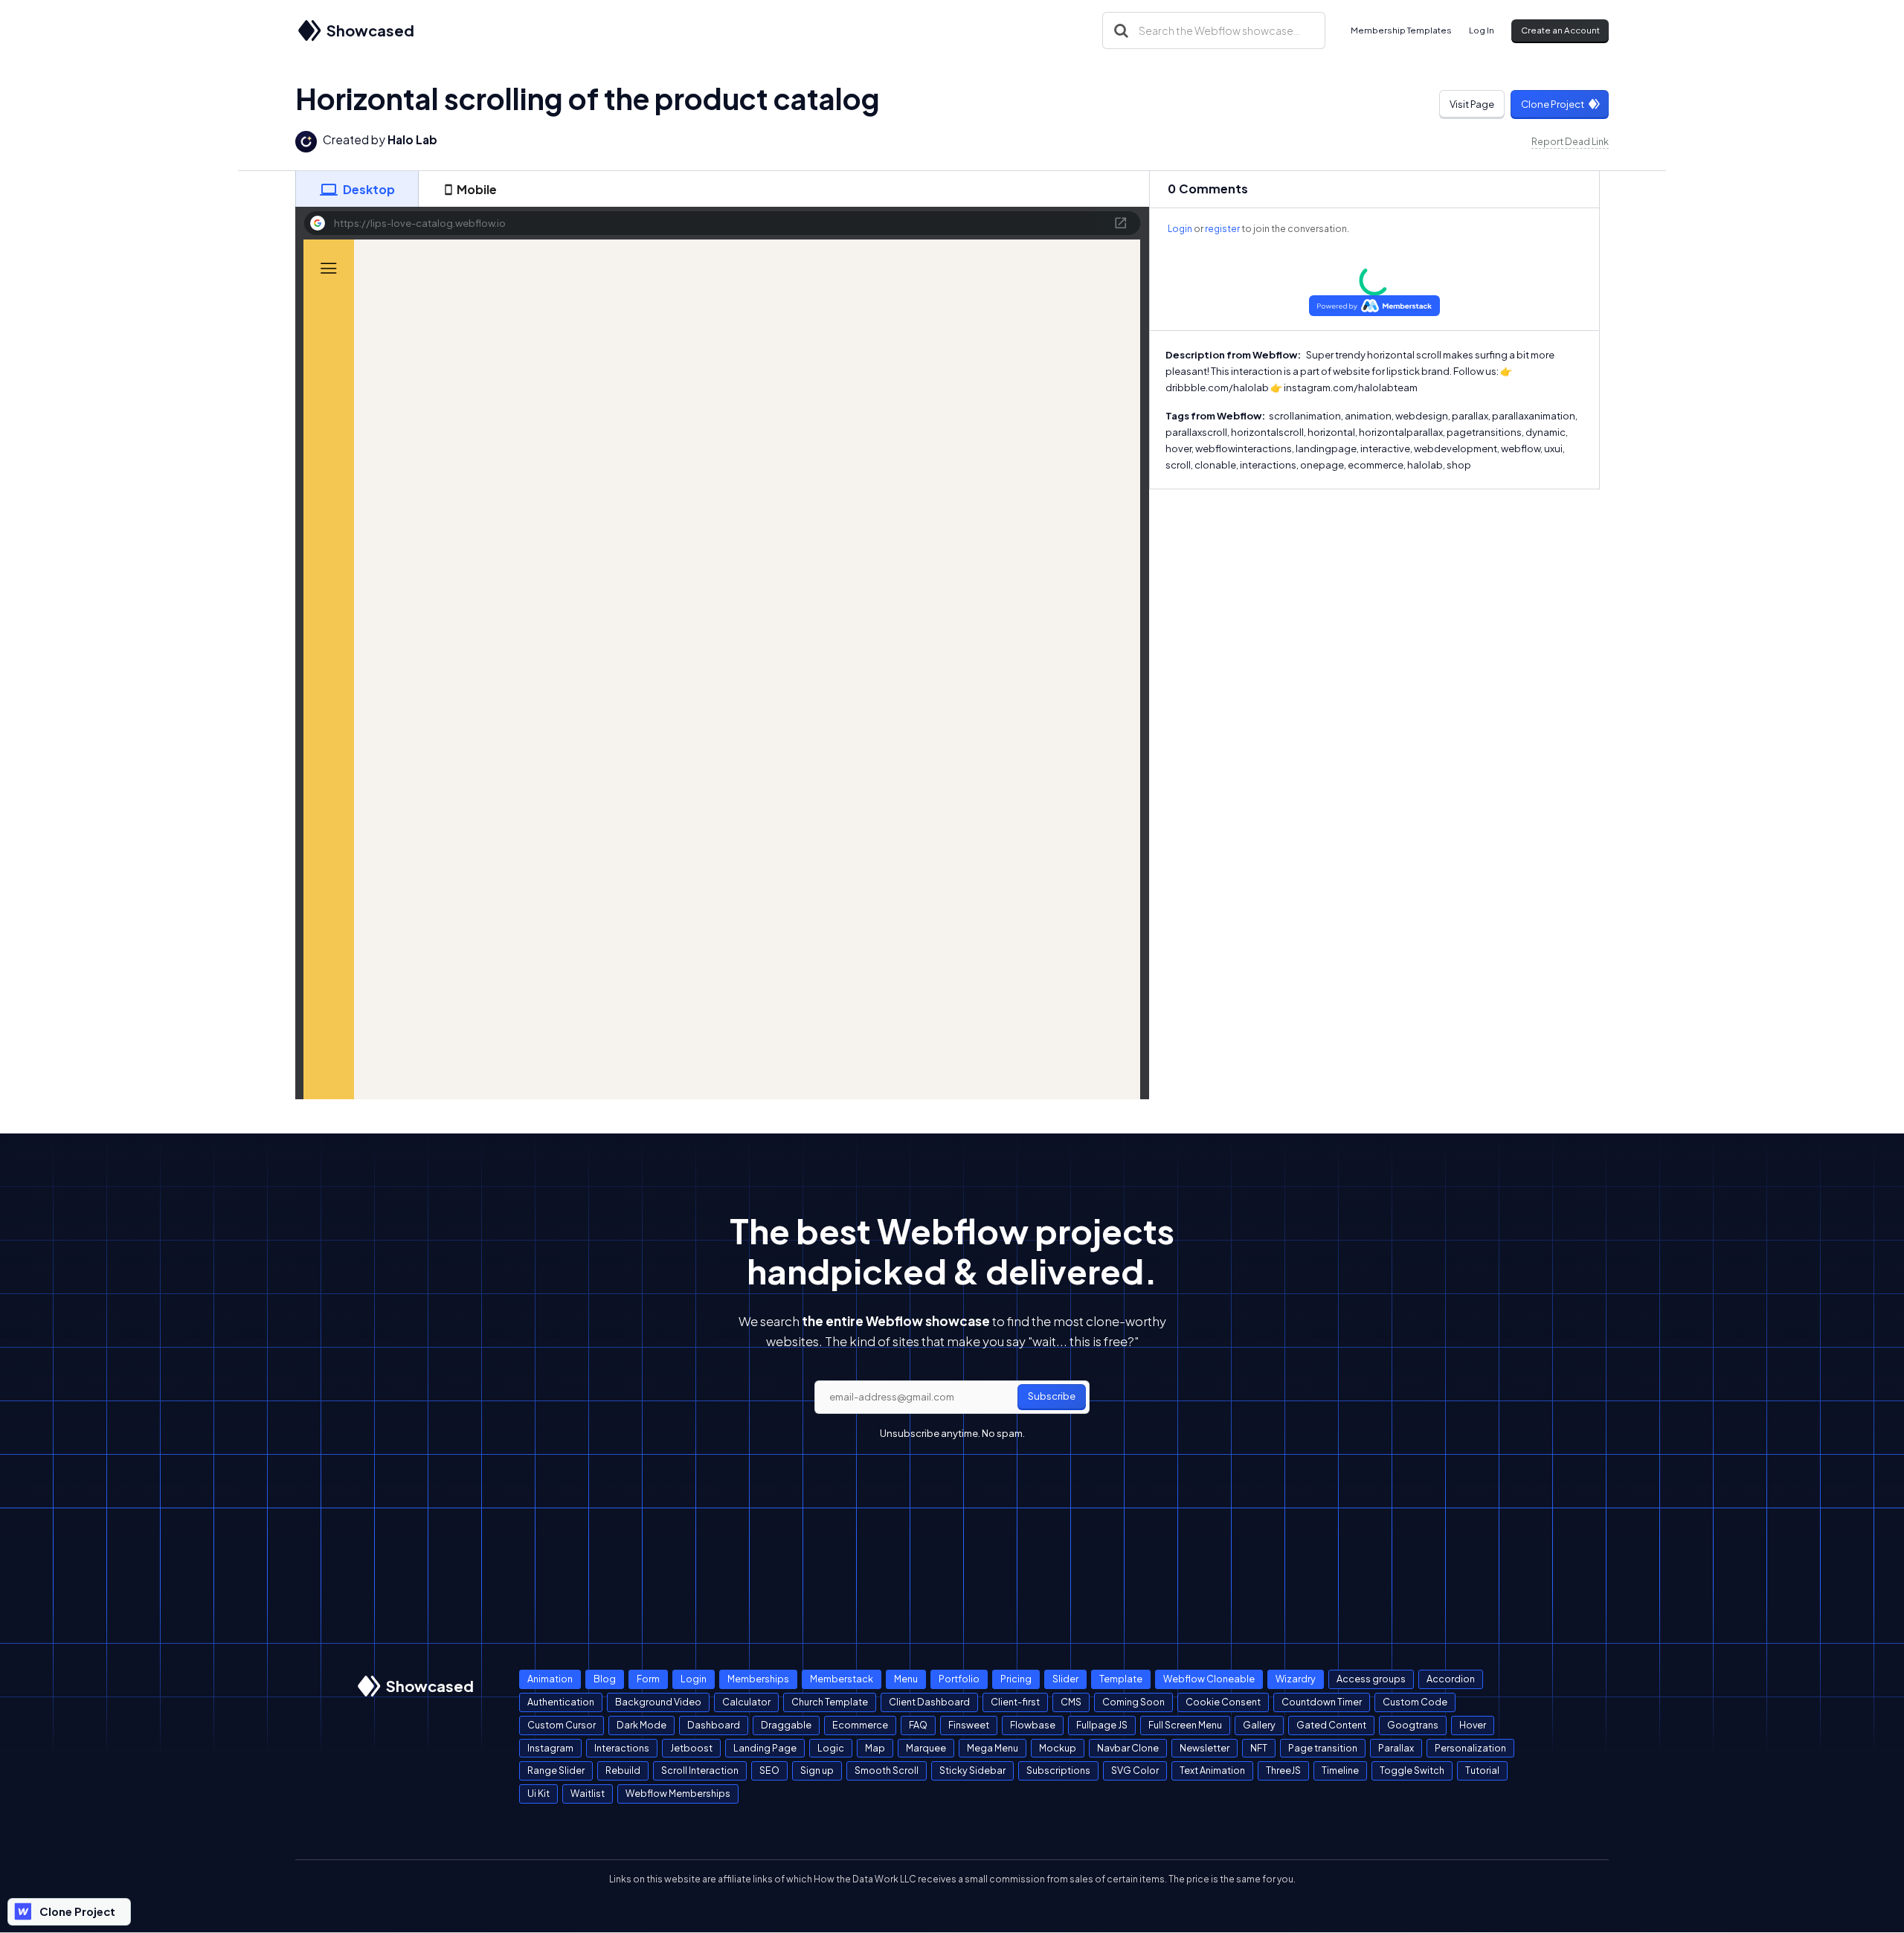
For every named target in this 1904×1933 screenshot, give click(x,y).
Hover (1473, 1725)
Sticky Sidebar (972, 1770)
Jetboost (691, 1748)
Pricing (1016, 1679)
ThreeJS (1283, 1770)
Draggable (786, 1725)
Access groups (1371, 1679)
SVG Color (1135, 1770)
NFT (1259, 1748)
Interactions (622, 1748)
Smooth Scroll (887, 1770)
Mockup (1058, 1748)
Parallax (1396, 1748)
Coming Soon (1133, 1702)
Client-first (1015, 1702)
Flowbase (1033, 1725)
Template (1121, 1679)
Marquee (926, 1748)
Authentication (561, 1702)
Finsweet (969, 1725)
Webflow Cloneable (1209, 1679)
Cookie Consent (1223, 1702)
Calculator (746, 1702)
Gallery (1259, 1725)
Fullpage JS (1102, 1725)
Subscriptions (1058, 1770)
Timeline (1340, 1770)
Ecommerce (860, 1725)
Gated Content (1331, 1725)
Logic (831, 1748)
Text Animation (1212, 1770)
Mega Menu (993, 1748)
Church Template (830, 1702)
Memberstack (842, 1679)
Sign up (817, 1770)
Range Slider (556, 1770)
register (1222, 229)
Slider (1065, 1679)
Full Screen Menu (1185, 1725)
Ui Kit (538, 1793)
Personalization (1470, 1748)
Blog (605, 1679)
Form (648, 1679)
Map (875, 1748)
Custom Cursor (562, 1725)
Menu (906, 1679)
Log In (1482, 30)
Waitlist (588, 1793)
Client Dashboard (929, 1702)
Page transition (1323, 1748)
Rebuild (623, 1770)
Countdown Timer (1322, 1702)
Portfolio (959, 1679)
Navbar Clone (1128, 1748)
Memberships (758, 1679)
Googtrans (1413, 1725)
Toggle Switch (1412, 1770)
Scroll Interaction (700, 1770)
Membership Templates (1401, 30)
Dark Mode (641, 1725)
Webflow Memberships (678, 1793)
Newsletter (1205, 1748)
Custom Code (1415, 1702)
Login (1180, 229)
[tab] (357, 189)
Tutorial (1482, 1770)
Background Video (658, 1702)
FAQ (918, 1725)
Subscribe (1052, 1396)
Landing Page (765, 1748)
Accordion (1451, 1679)
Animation (550, 1679)
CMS (1071, 1702)
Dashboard (714, 1725)
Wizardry (1296, 1679)
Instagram (550, 1748)
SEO (769, 1770)
